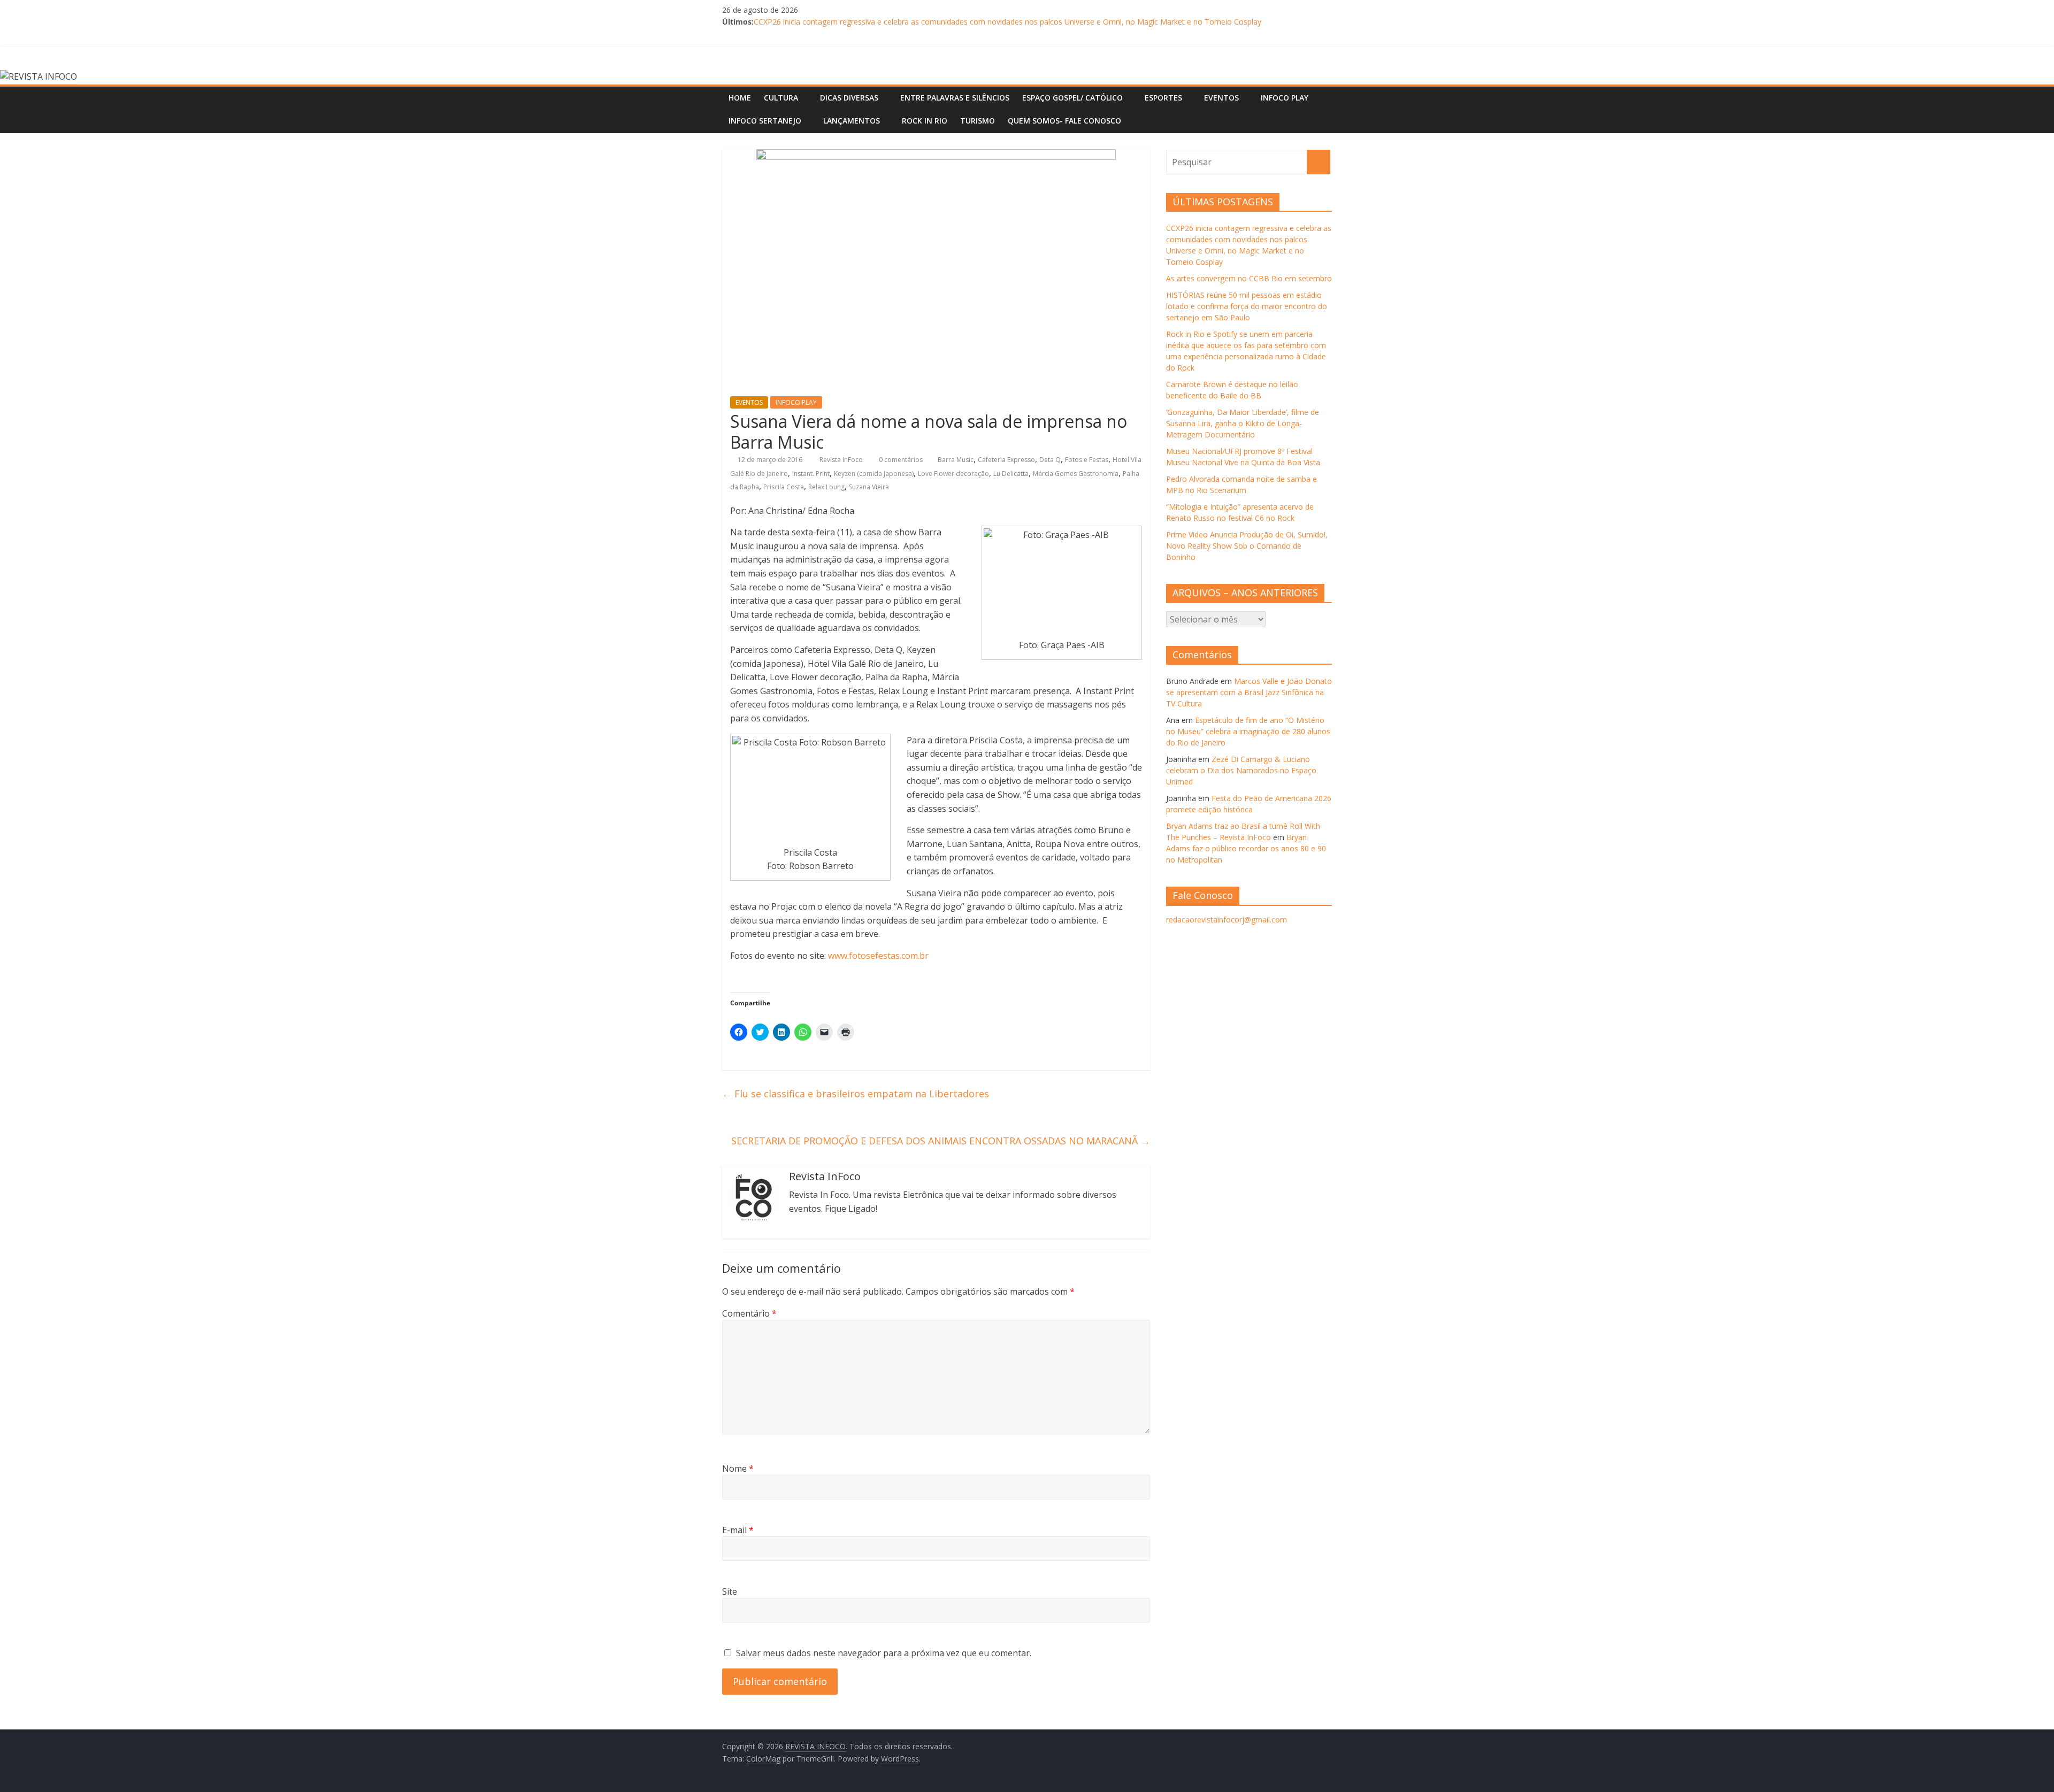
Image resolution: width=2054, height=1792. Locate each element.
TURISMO (978, 121)
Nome (738, 1468)
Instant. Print (811, 474)
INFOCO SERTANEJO (765, 121)
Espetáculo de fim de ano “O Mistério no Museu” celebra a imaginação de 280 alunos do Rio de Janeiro (1248, 731)
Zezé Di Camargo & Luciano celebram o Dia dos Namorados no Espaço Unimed (1241, 770)
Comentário (749, 1313)
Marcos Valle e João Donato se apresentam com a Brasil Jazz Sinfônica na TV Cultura (1249, 692)
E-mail (738, 1530)
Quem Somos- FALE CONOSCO (1064, 121)
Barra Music (956, 460)
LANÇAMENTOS (852, 121)
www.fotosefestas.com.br (878, 956)
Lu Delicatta (1011, 474)
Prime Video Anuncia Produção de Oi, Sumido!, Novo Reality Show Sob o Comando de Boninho (1247, 546)
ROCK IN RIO (925, 121)
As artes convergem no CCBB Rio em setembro (1249, 278)
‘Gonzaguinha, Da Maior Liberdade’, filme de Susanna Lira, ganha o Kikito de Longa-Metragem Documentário (1243, 423)
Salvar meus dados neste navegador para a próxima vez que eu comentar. (884, 1653)
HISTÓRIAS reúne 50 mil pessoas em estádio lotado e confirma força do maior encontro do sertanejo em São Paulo (1247, 306)
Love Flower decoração (953, 474)
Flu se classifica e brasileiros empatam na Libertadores (856, 1094)
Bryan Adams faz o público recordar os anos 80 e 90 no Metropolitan (1246, 848)
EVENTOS (1221, 98)
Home (740, 98)
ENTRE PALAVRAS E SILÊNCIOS (955, 98)
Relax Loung (826, 487)
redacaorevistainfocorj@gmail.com (1227, 920)
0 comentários (900, 460)
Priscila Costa (784, 487)
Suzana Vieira (869, 487)
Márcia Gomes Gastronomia (1076, 474)
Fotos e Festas (1087, 460)
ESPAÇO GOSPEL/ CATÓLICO (1072, 98)
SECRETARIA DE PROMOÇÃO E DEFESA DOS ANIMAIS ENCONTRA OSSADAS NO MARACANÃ (941, 1141)
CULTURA (781, 98)
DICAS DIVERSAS (849, 98)
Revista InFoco (842, 460)
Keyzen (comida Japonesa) (874, 474)
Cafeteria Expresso (1006, 460)
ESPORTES (1163, 98)
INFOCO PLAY (1285, 98)
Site (730, 1591)
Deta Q (1050, 460)
